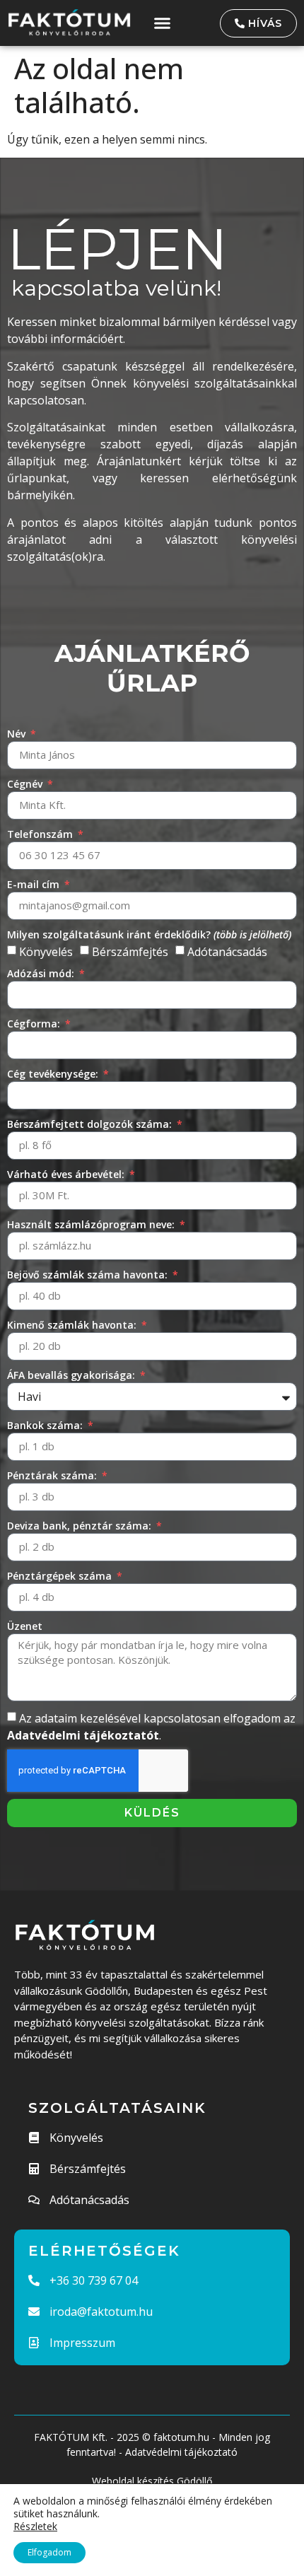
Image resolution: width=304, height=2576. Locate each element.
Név (18, 734)
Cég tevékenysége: (54, 1074)
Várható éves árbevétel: (67, 1174)
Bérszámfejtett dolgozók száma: (91, 1124)
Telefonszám (41, 834)
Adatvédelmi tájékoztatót (83, 1735)
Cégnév (26, 784)
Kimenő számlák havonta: (73, 1325)
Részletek (35, 2527)
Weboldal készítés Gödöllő (152, 2481)
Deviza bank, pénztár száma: (81, 1526)
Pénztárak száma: (53, 1475)
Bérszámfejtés (130, 952)
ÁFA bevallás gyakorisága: (72, 1375)
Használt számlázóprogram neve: (92, 1224)
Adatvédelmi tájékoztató (181, 2452)
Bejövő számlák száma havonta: (89, 1275)
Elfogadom (49, 2552)
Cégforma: (35, 1024)
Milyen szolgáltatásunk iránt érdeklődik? (149, 934)
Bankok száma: (46, 1425)
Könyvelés (46, 952)
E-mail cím (35, 884)
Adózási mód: (42, 973)
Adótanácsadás (227, 952)
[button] (163, 23)
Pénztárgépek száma (61, 1576)
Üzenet (25, 1626)
